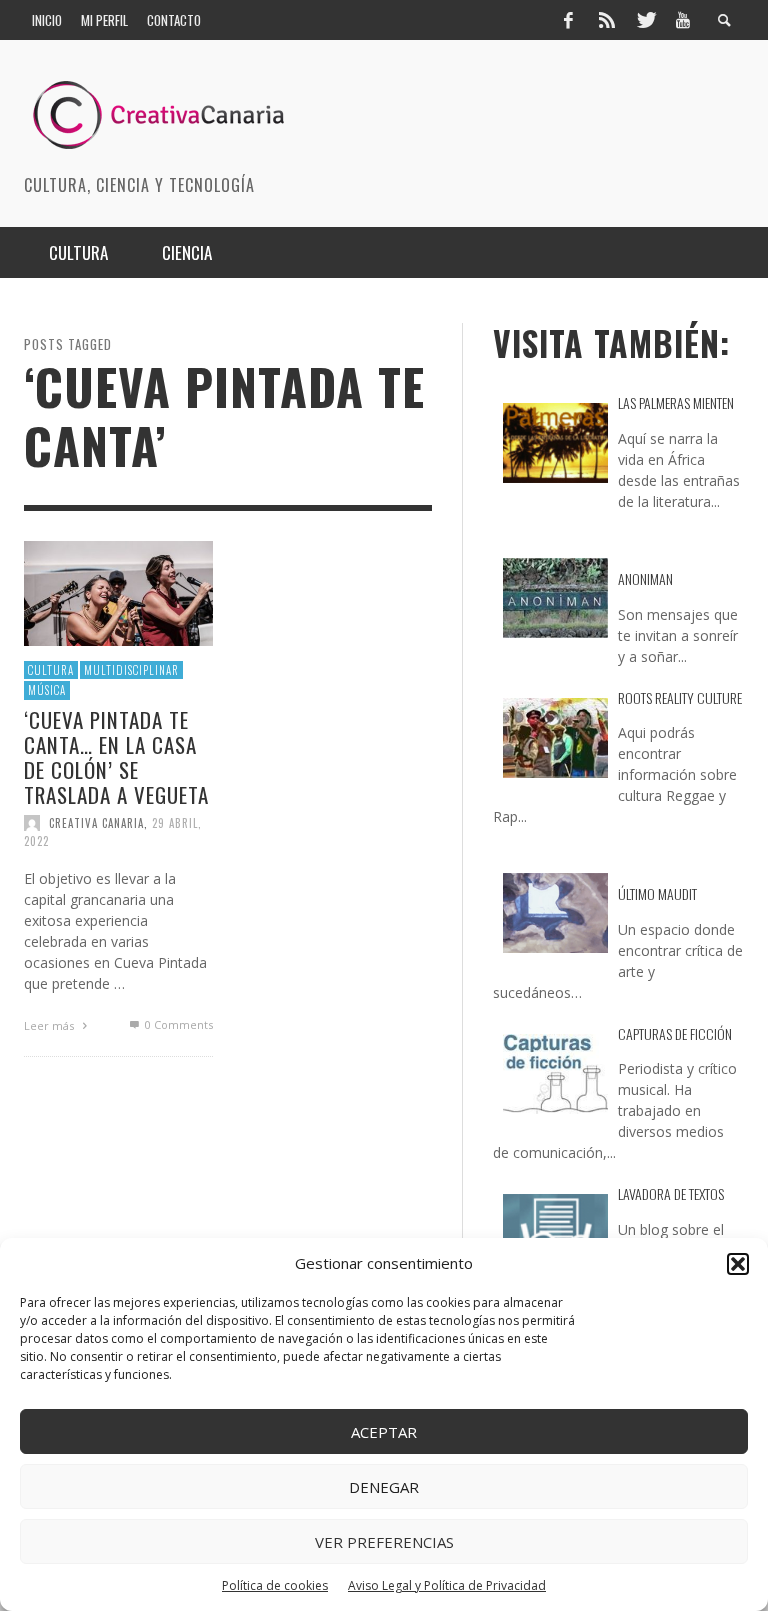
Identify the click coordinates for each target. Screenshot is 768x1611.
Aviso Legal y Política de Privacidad (447, 1585)
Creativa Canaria (96, 822)
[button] (738, 1264)
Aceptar (384, 1432)
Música (47, 690)
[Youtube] (683, 20)
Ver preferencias (384, 1542)
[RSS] (607, 20)
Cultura (51, 669)
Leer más (50, 1025)
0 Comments (177, 1024)
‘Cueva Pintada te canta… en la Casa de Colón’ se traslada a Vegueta (116, 756)
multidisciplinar (131, 669)
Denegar (384, 1487)
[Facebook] (568, 20)
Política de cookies (275, 1585)
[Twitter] (645, 20)
